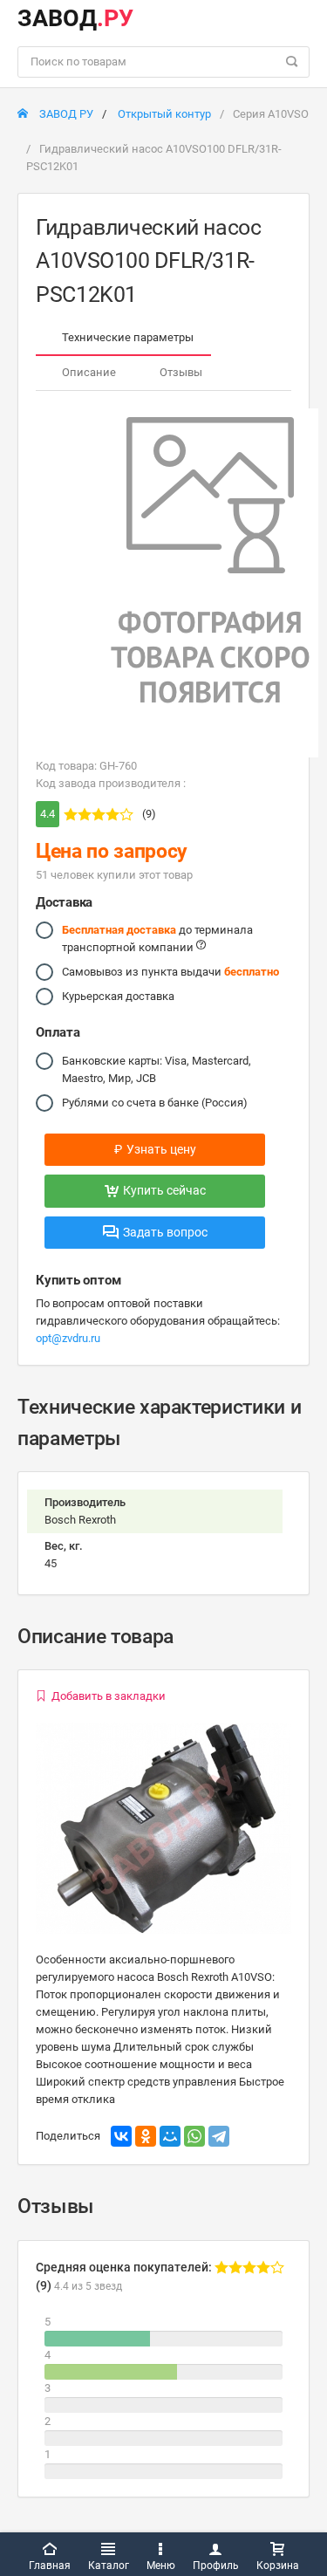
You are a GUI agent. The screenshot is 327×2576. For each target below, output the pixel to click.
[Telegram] (219, 2136)
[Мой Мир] (170, 2136)
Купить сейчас (164, 1190)
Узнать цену (155, 1149)
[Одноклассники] (146, 2136)
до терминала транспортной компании (157, 939)
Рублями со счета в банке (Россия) (155, 1103)
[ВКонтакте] (121, 2136)
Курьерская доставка (118, 996)
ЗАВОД (75, 18)
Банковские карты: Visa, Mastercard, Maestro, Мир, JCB (157, 1069)
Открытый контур (164, 114)
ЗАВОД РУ (65, 114)
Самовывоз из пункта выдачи (170, 972)
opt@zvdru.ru (68, 1338)
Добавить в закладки (109, 1696)
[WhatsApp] (194, 2136)
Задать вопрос (165, 1232)
